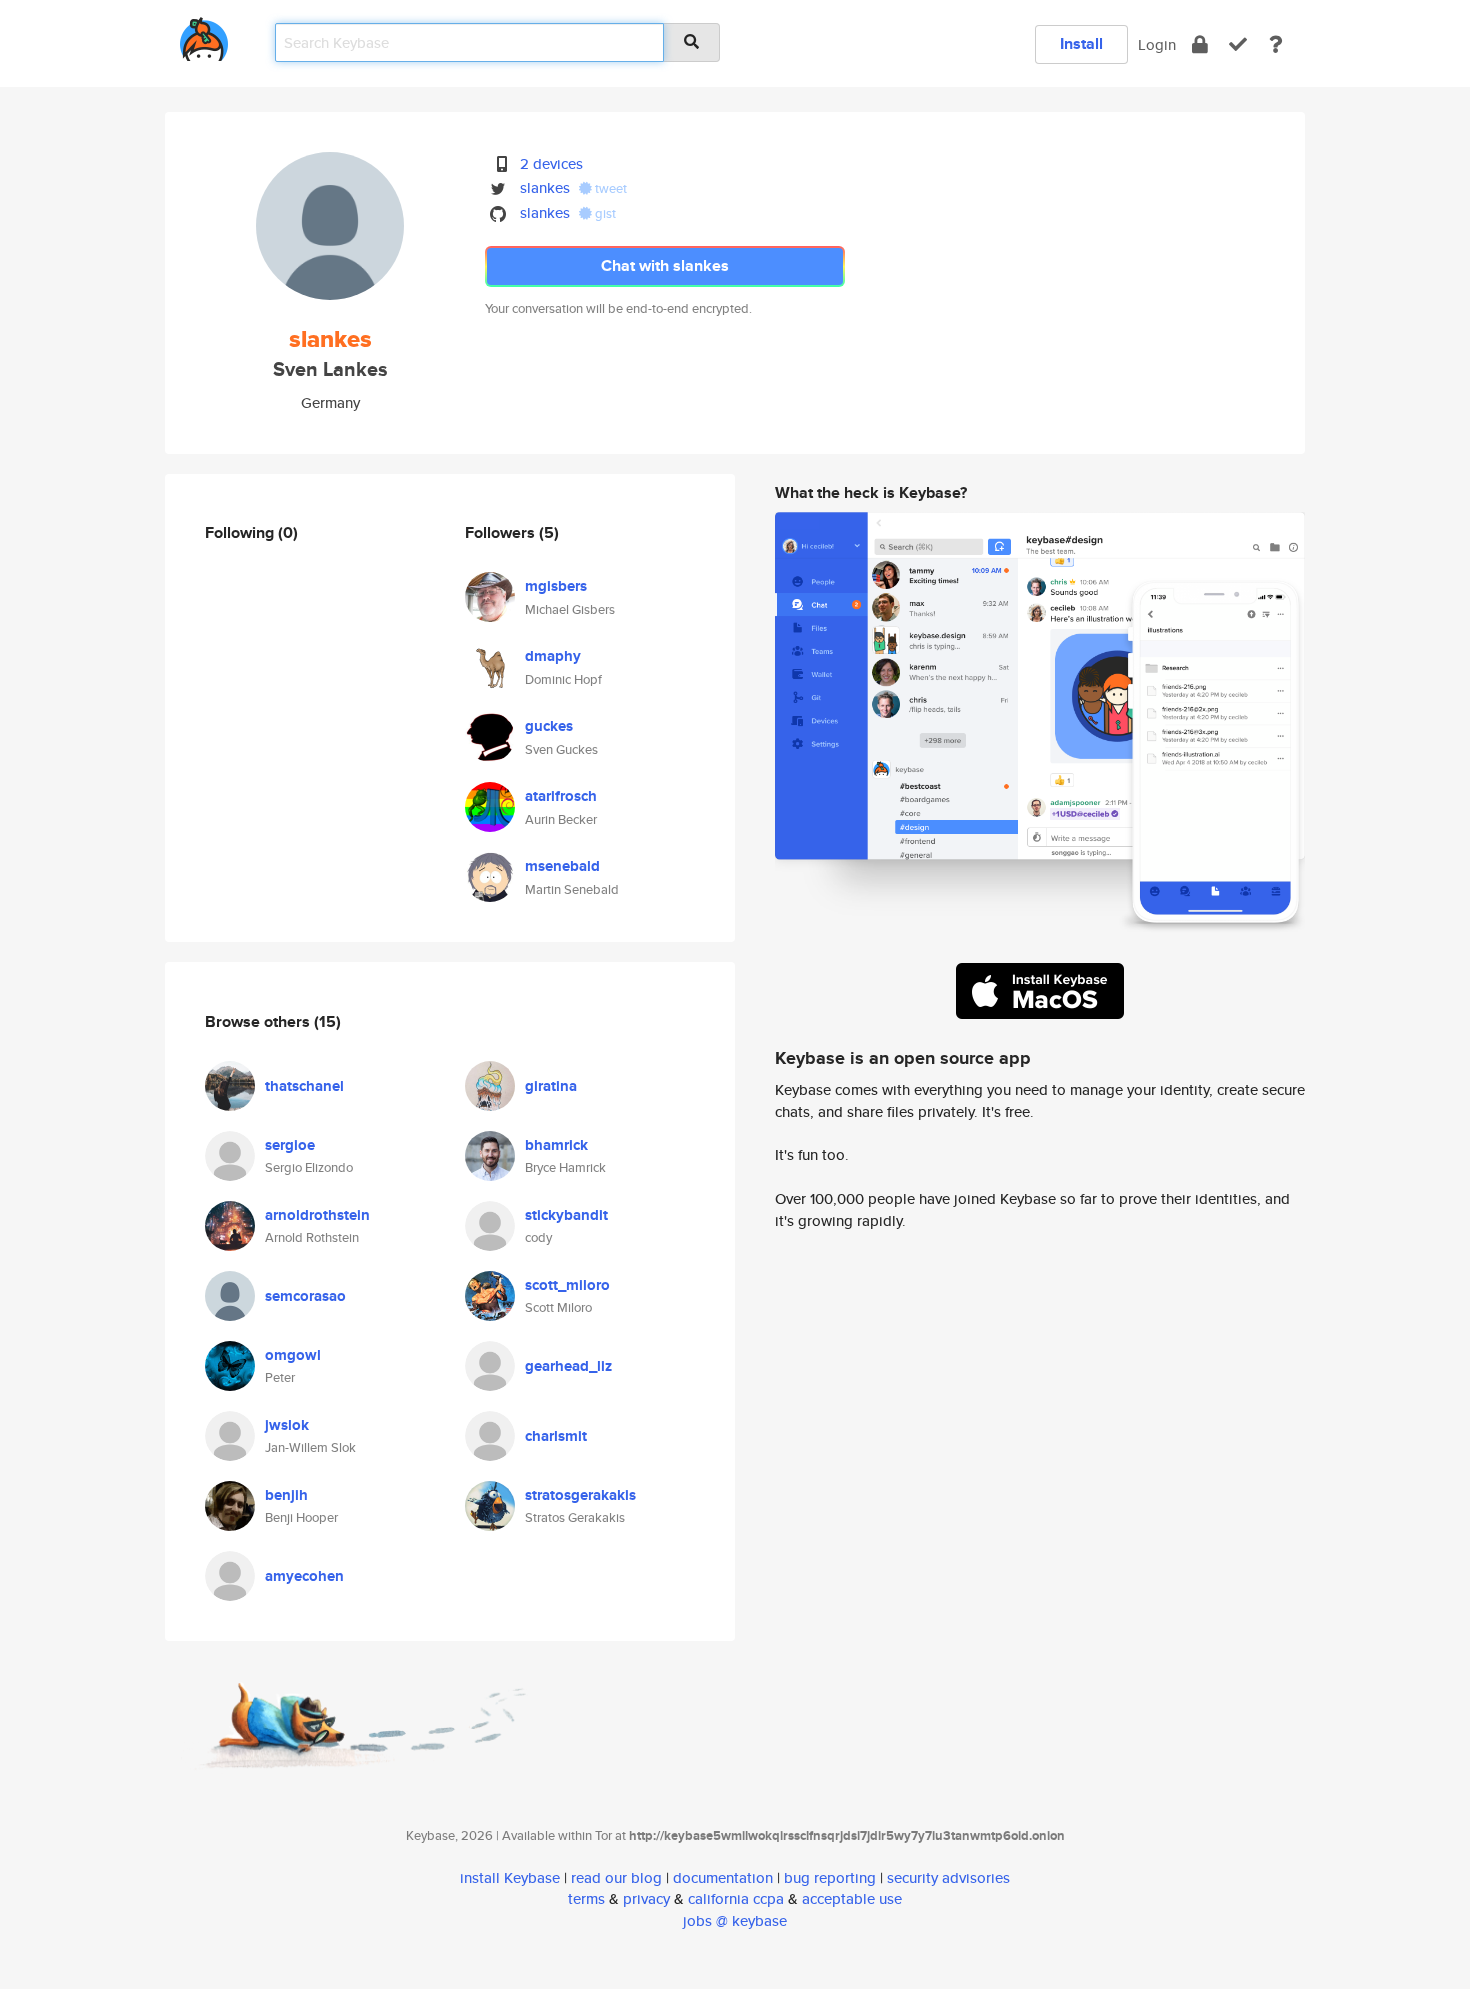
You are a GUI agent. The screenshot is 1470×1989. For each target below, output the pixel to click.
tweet (609, 188)
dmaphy (553, 656)
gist (604, 213)
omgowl (293, 1355)
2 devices (551, 163)
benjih (286, 1495)
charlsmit (556, 1436)
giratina (551, 1086)
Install (1081, 43)
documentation (723, 1877)
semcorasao (305, 1296)
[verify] (1238, 44)
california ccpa (736, 1898)
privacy (646, 1898)
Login (1157, 44)
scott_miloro (567, 1285)
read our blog (616, 1877)
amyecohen (304, 1576)
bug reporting (830, 1877)
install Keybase (510, 1877)
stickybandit (566, 1215)
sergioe (290, 1145)
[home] (204, 35)
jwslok (287, 1425)
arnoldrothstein (317, 1215)
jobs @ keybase (735, 1920)
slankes (545, 187)
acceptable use (852, 1898)
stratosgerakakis (580, 1495)
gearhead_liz (568, 1366)
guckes (549, 726)
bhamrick (556, 1145)
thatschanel (304, 1086)
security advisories (948, 1877)
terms (586, 1898)
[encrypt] (1200, 44)
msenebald (562, 866)
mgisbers (556, 586)
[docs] (1276, 44)
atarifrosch (561, 796)
